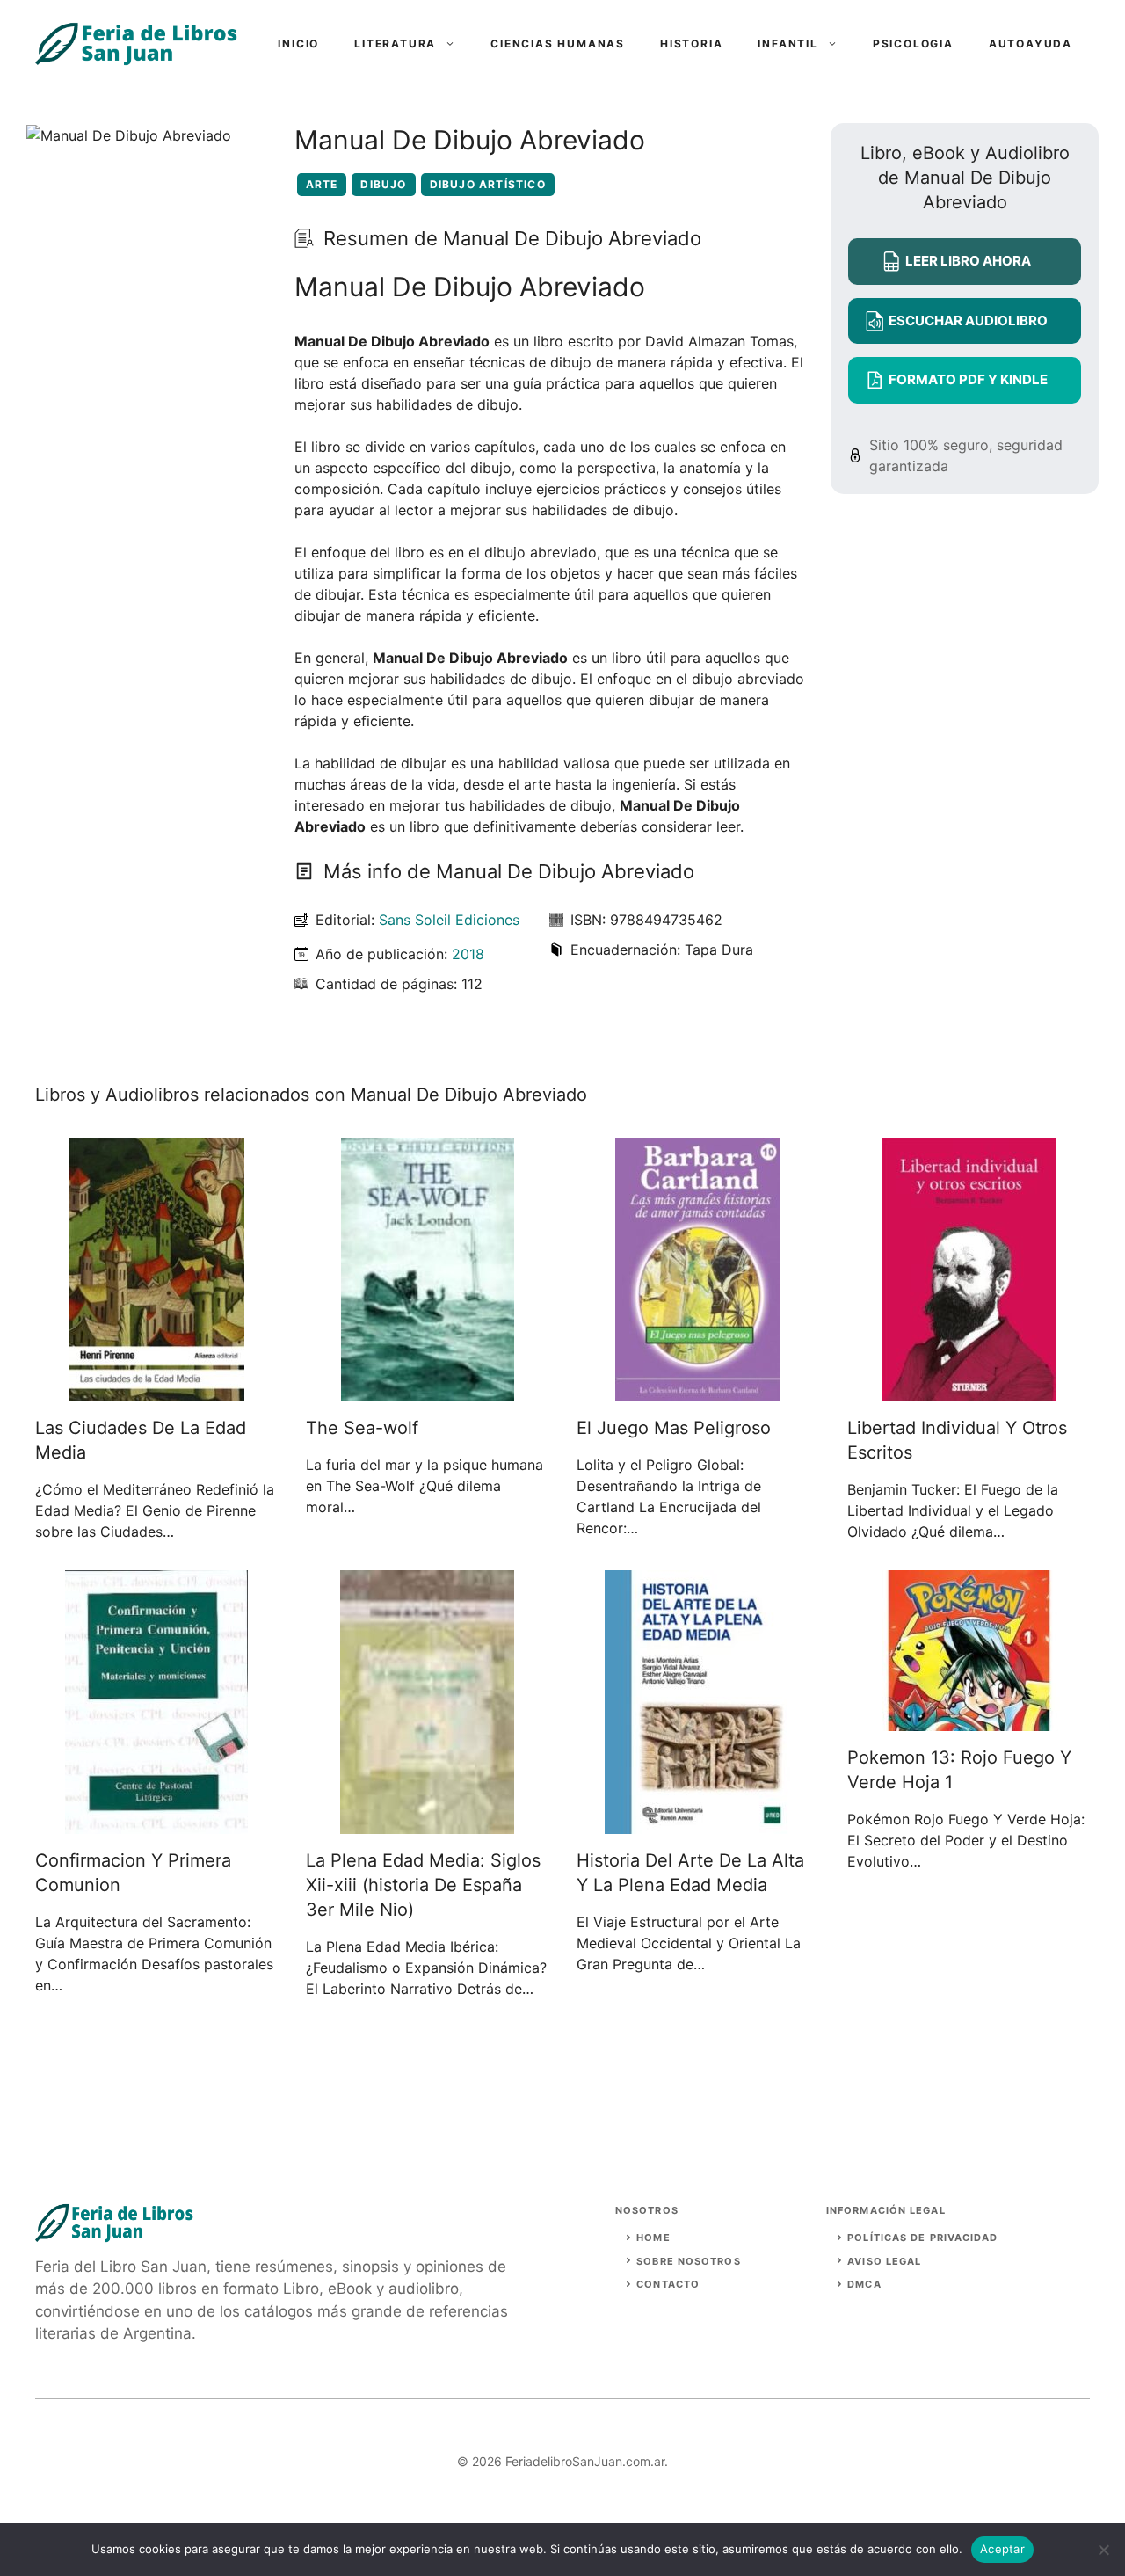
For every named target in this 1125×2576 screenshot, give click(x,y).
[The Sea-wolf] (428, 1391)
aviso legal (884, 2261)
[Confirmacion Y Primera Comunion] (156, 1823)
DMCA (864, 2284)
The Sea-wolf (362, 1428)
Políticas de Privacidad (922, 2238)
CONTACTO (668, 2284)
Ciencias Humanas (558, 44)
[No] (1103, 2550)
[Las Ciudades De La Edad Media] (156, 1391)
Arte (322, 184)
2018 (468, 954)
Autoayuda (1031, 44)
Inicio (298, 44)
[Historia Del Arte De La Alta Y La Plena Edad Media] (698, 1823)
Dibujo (383, 184)
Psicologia (913, 44)
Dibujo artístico (488, 184)
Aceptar (1002, 2549)
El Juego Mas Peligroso (674, 1428)
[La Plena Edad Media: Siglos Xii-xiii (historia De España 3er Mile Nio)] (427, 1823)
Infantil (787, 44)
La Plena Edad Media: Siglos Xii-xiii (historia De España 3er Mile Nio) (423, 1885)
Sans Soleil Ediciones (449, 920)
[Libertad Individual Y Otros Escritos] (969, 1391)
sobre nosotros (688, 2261)
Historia (691, 44)
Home (653, 2238)
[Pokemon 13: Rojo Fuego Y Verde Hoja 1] (969, 1721)
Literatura (395, 44)
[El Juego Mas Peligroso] (698, 1391)
